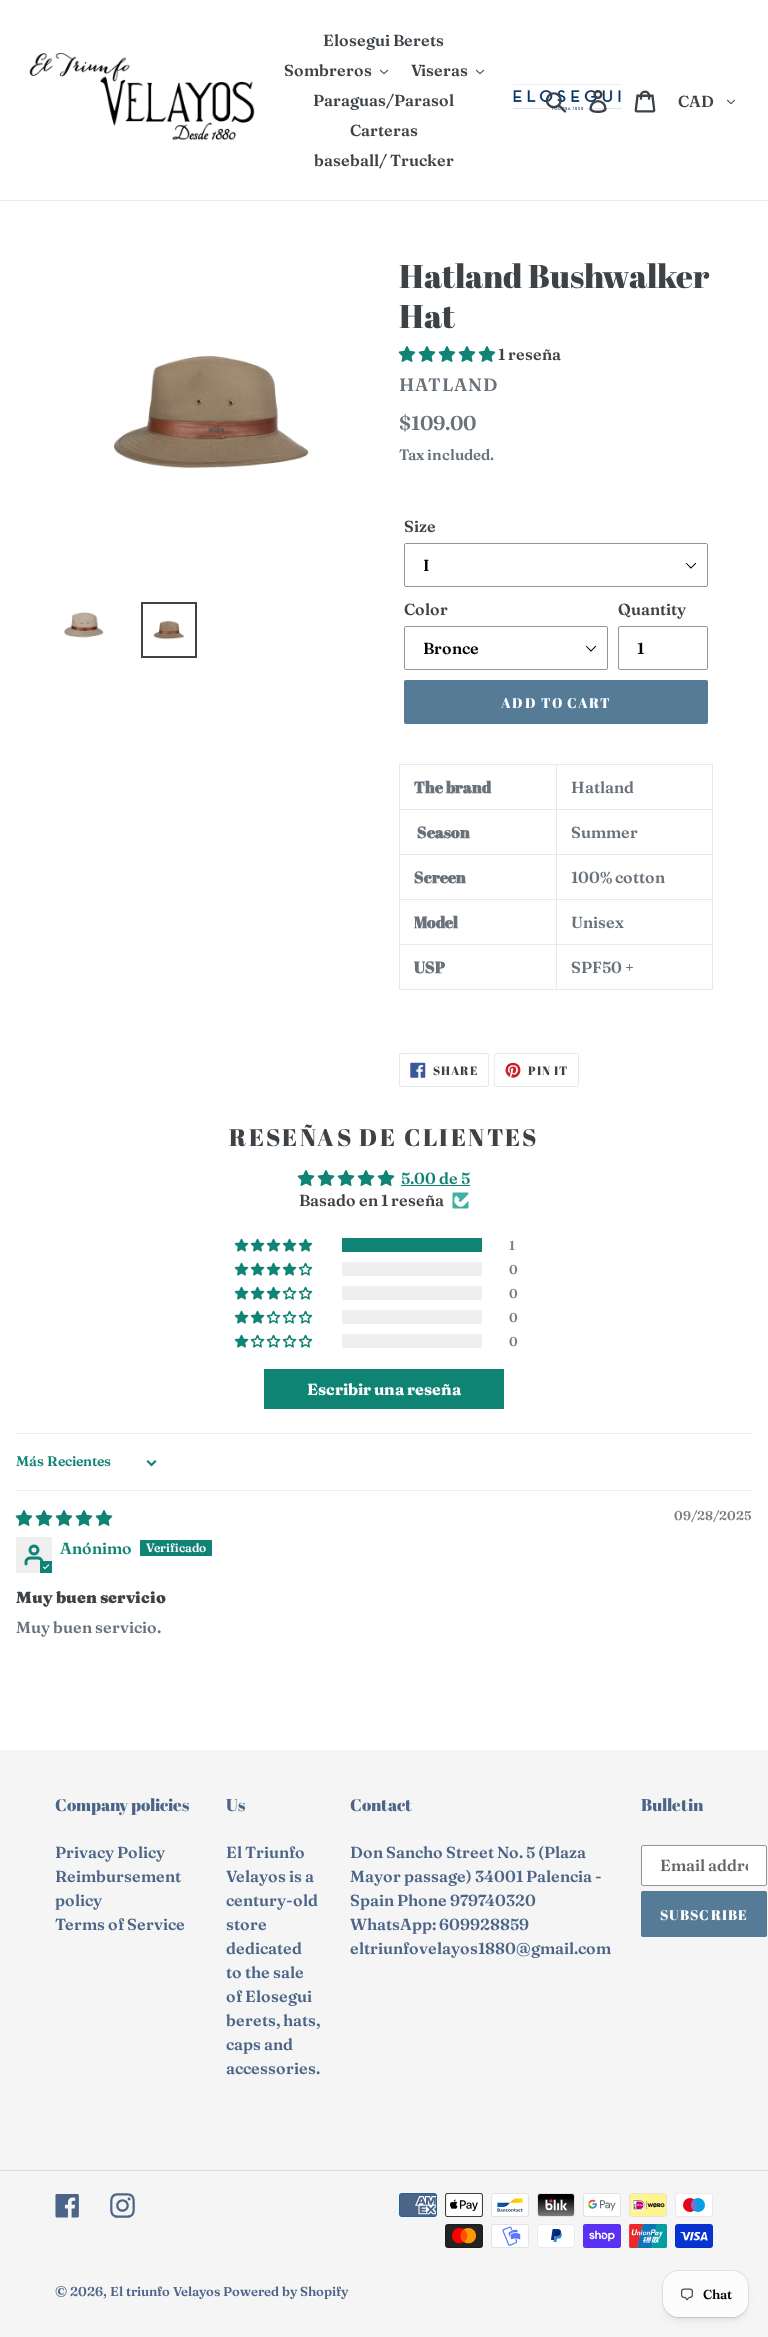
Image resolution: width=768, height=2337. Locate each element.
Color (426, 609)
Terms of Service (120, 1924)
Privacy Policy (110, 1852)
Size (420, 526)
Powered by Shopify (285, 2291)
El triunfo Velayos (165, 2291)
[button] (448, 354)
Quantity (652, 609)
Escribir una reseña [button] (384, 1389)
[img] (64, 1518)
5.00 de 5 (435, 1178)
